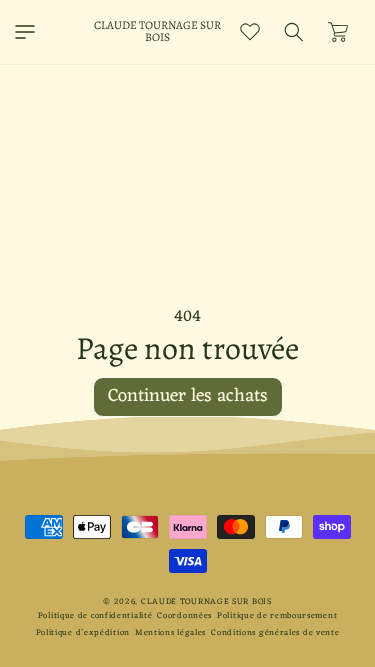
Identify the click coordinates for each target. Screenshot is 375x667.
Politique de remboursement (277, 615)
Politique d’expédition (83, 632)
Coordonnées (184, 615)
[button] (25, 32)
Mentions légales (170, 632)
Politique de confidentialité (95, 615)
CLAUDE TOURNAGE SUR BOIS (206, 601)
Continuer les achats (188, 396)
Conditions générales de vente (275, 632)
